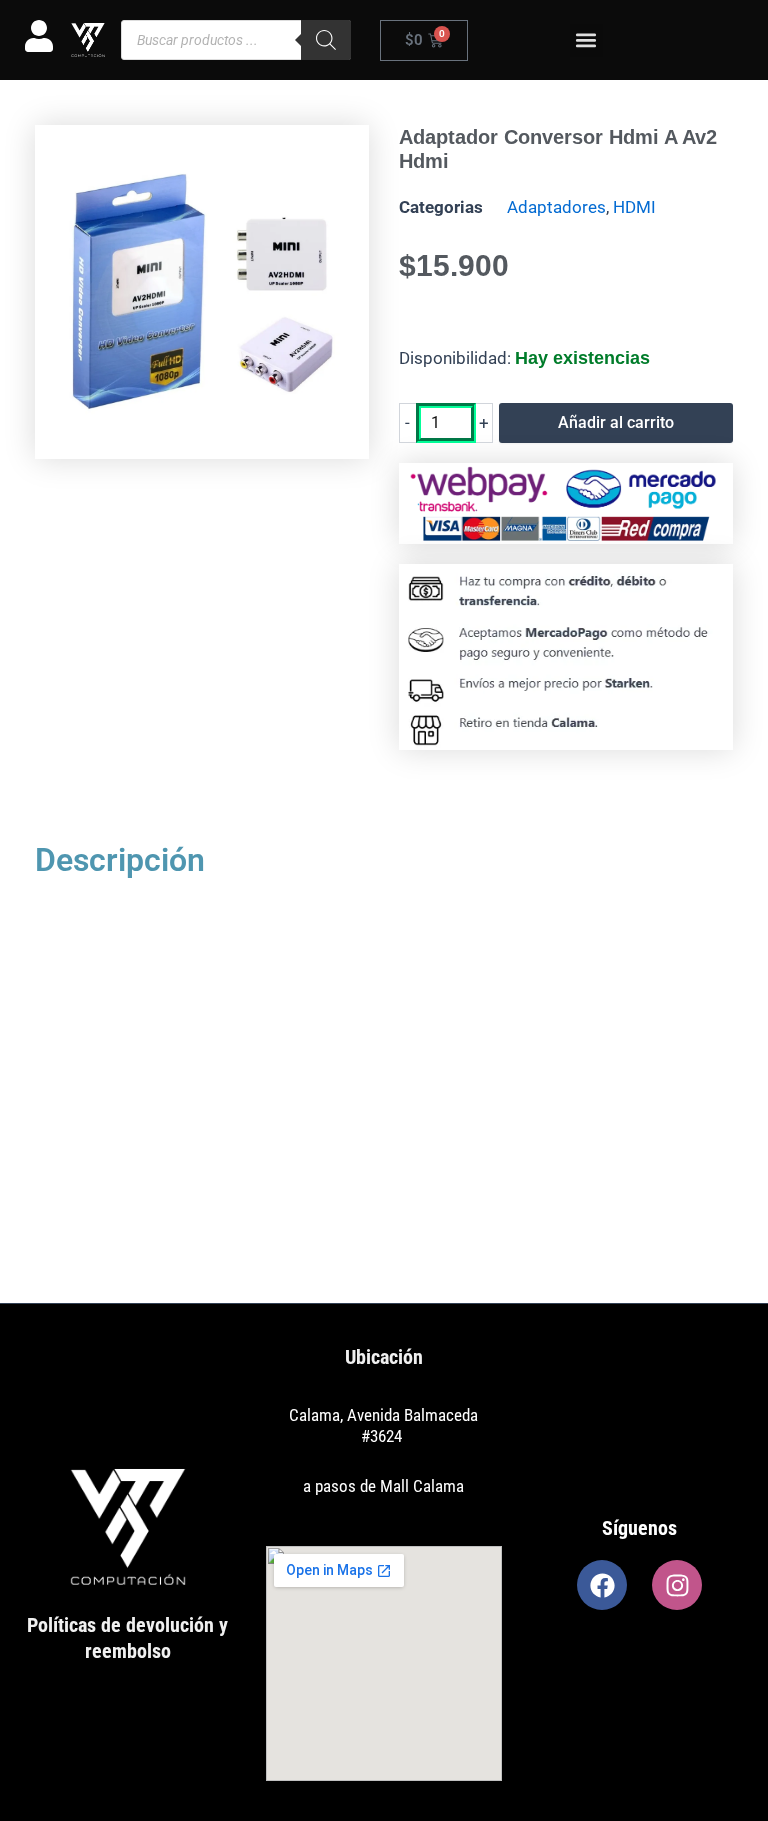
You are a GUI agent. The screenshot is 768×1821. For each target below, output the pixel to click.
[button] (586, 40)
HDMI (634, 207)
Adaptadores (556, 207)
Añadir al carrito (616, 422)
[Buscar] (326, 40)
